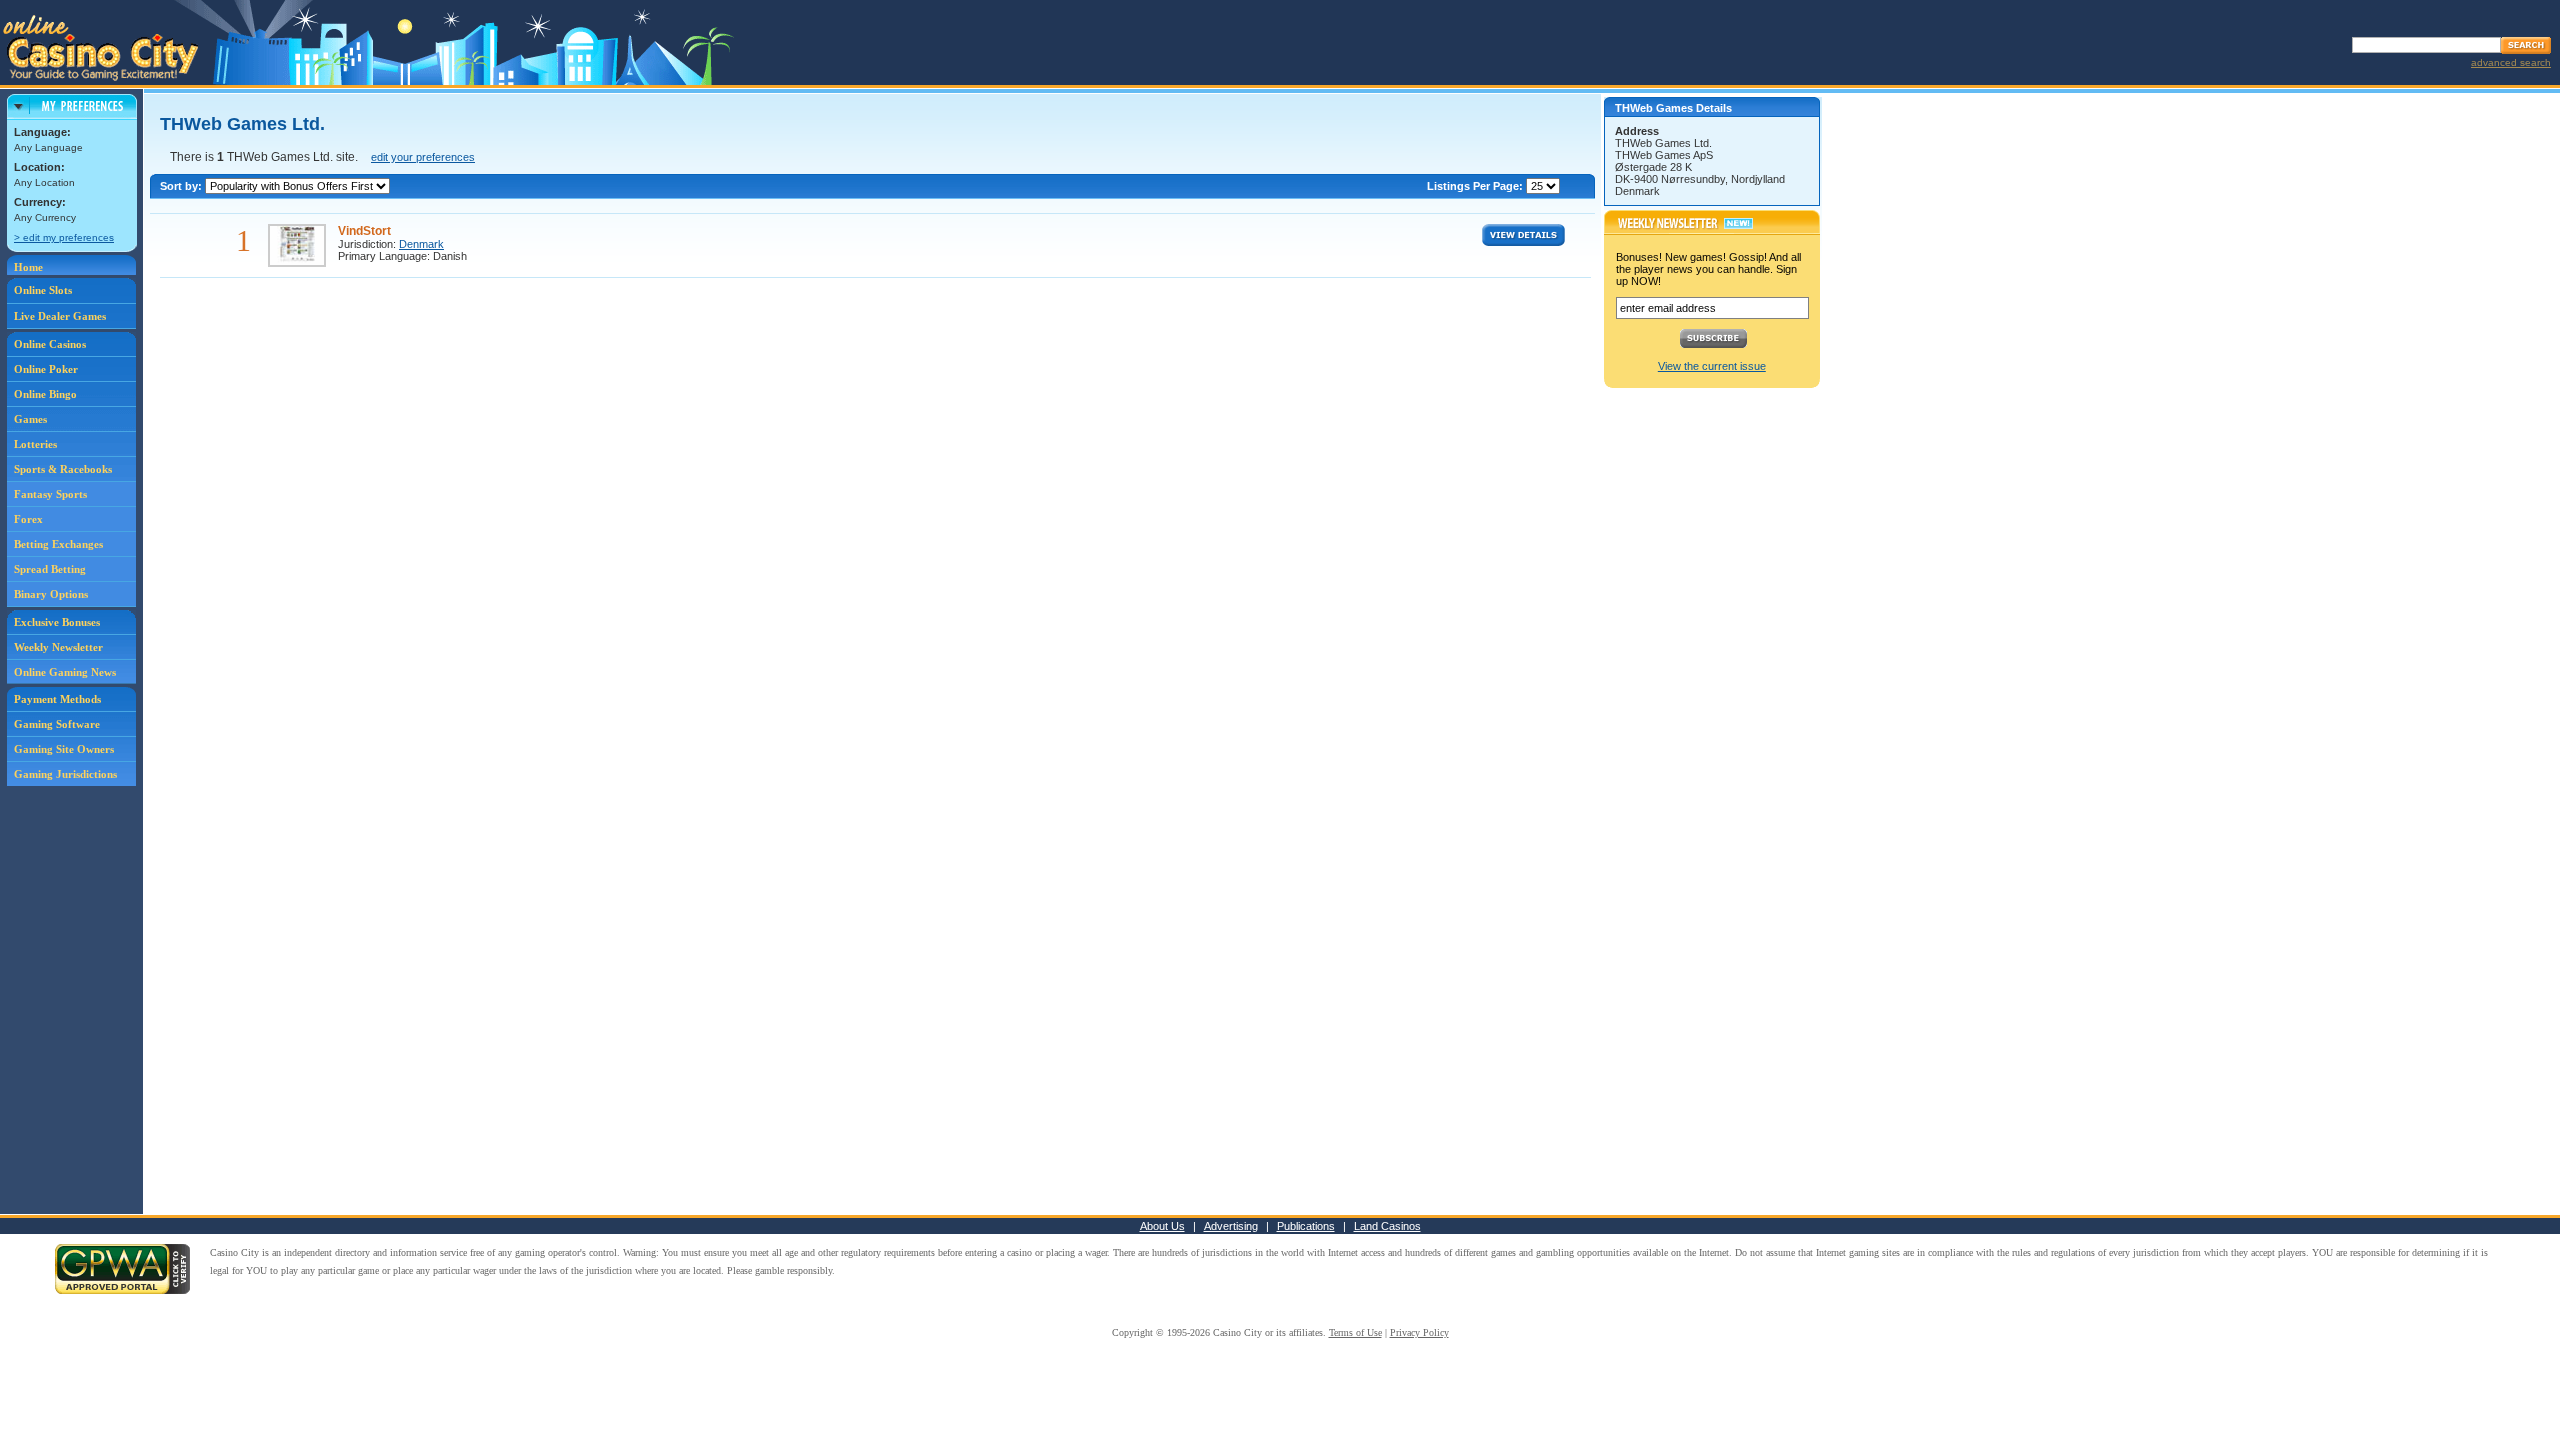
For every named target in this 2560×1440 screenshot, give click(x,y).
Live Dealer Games (60, 316)
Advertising (1231, 1226)
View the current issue (1712, 366)
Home (28, 267)
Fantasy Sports (50, 494)
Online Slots (43, 290)
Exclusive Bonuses (57, 622)
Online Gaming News (65, 672)
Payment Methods (57, 699)
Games (30, 419)
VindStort (364, 231)
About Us (1162, 1226)
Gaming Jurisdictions (65, 774)
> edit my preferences (64, 237)
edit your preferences (423, 157)
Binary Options (51, 594)
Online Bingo (45, 394)
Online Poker (46, 369)
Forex (28, 519)
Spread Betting (50, 569)
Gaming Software (57, 724)
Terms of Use (1355, 1332)
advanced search (2511, 62)
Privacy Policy (1419, 1332)
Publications (1306, 1226)
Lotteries (35, 444)
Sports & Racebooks (63, 469)
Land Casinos (1387, 1226)
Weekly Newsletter (58, 647)
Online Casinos (50, 344)
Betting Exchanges (58, 544)
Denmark (421, 244)
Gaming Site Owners (64, 749)
